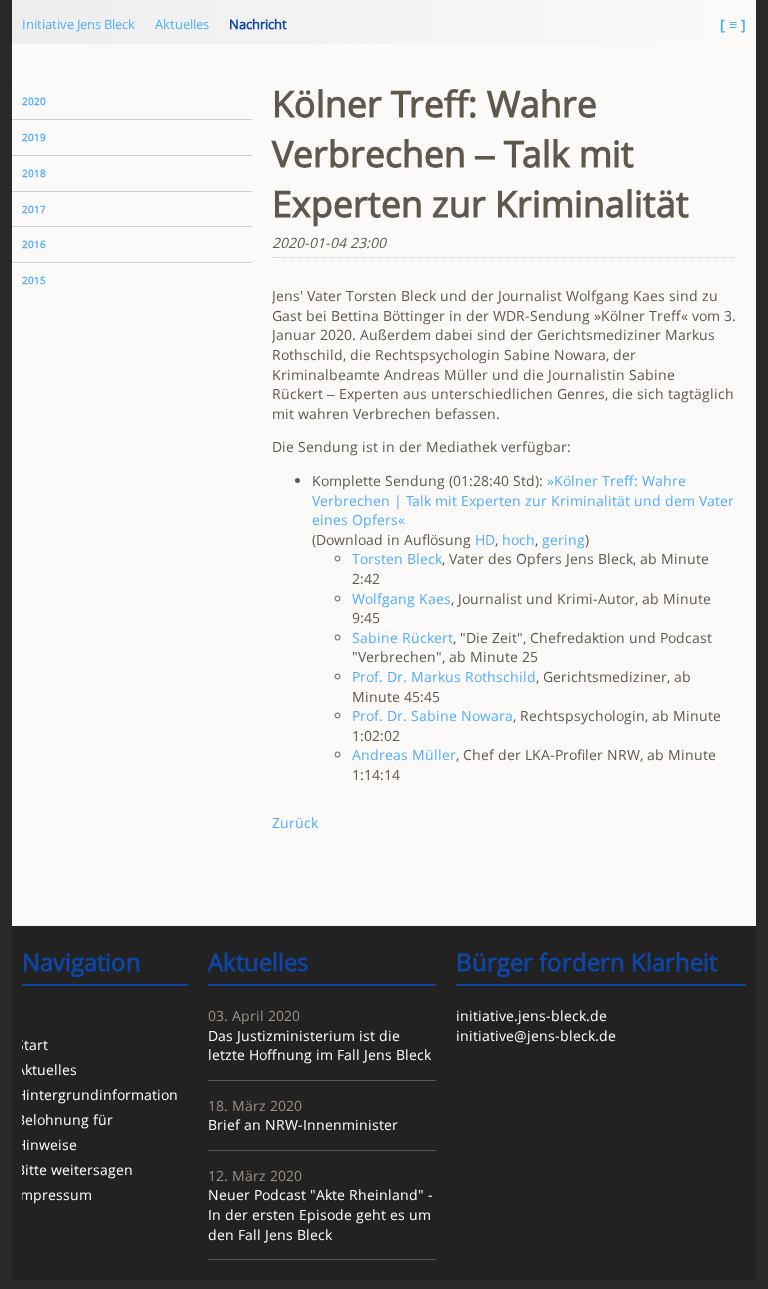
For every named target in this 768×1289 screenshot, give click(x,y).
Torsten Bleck (397, 558)
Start (32, 1044)
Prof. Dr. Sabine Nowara (432, 715)
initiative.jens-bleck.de (531, 1015)
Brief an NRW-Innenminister (303, 1124)
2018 (34, 173)
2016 (34, 244)
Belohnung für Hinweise (64, 1132)
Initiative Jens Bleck (78, 24)
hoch (518, 539)
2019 (34, 137)
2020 (34, 101)
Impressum (54, 1194)
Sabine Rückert (402, 637)
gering (563, 539)
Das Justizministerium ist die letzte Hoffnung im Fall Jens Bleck (319, 1045)
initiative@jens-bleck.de (536, 1035)
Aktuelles (182, 24)
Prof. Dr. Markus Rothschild (444, 676)
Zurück (295, 822)
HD (485, 539)
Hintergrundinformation (96, 1094)
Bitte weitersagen (74, 1169)
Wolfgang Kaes (401, 598)
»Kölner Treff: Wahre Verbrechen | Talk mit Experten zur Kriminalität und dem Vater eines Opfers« (523, 500)
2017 (34, 209)
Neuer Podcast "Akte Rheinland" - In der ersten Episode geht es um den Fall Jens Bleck (320, 1214)
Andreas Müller (404, 754)
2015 (34, 280)
